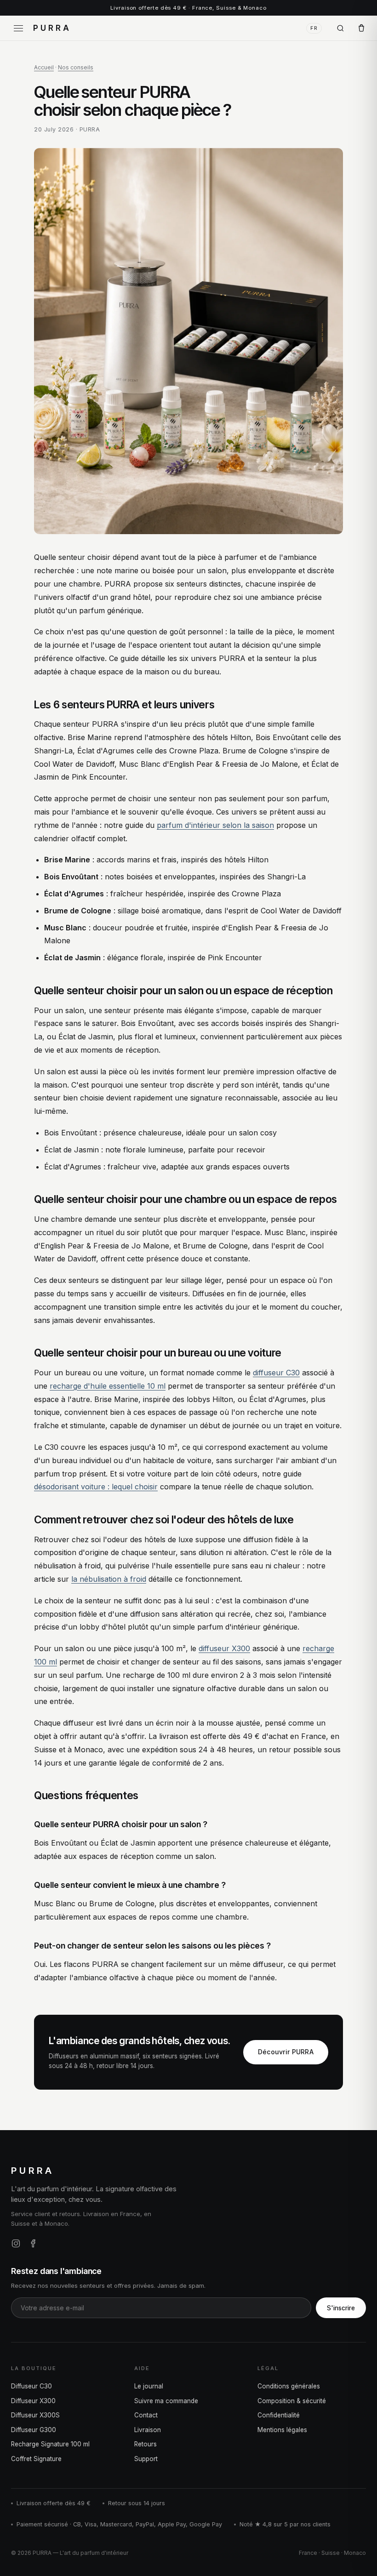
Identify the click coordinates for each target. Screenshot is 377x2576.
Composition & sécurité (292, 2401)
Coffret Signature (36, 2459)
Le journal (149, 2386)
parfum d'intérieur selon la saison (215, 825)
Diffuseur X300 (33, 2401)
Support (146, 2459)
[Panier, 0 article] (361, 28)
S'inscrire (341, 2308)
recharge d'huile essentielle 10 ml (108, 1386)
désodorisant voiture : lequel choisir (96, 1487)
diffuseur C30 (276, 1373)
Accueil (44, 67)
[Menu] (18, 28)
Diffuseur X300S (35, 2415)
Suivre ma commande (166, 2401)
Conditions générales (289, 2386)
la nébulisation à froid (109, 1579)
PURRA (52, 28)
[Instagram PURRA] (16, 2243)
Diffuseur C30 (31, 2386)
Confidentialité (279, 2415)
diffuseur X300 (224, 1648)
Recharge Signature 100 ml (50, 2444)
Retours (146, 2444)
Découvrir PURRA (286, 2052)
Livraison (148, 2430)
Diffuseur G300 (34, 2430)
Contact (146, 2415)
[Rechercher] (340, 28)
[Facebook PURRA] (33, 2243)
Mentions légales (282, 2430)
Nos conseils (76, 67)
